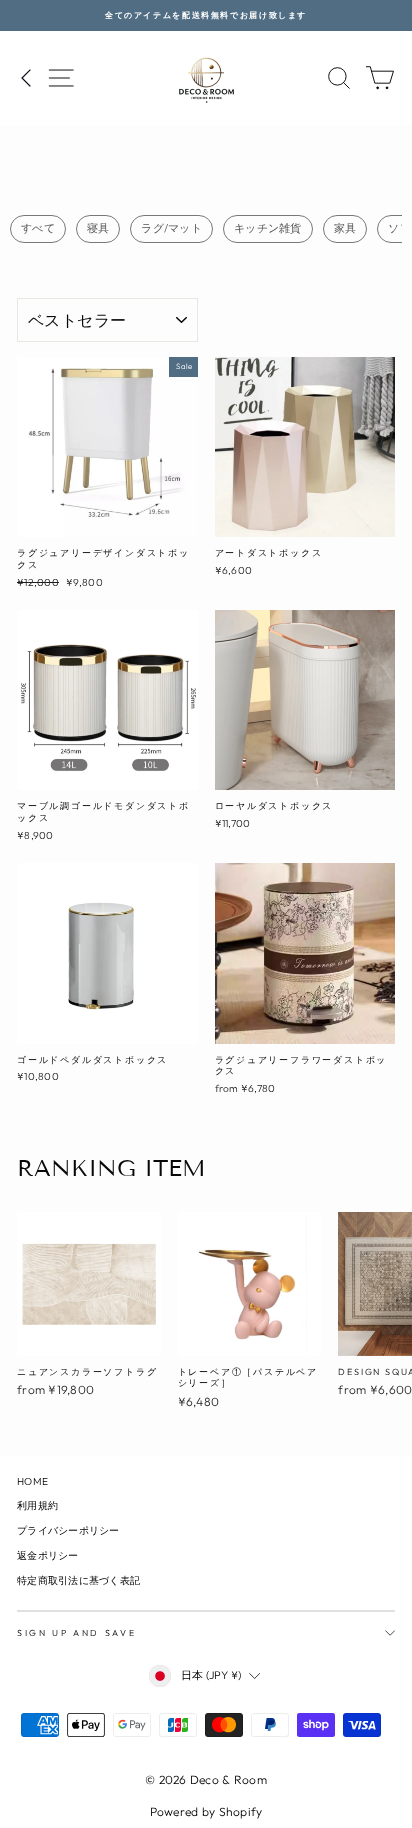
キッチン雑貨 (268, 228)
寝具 (98, 228)
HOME (32, 1481)
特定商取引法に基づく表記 (78, 1580)
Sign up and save (76, 1632)
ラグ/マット (171, 228)
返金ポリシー (48, 1555)
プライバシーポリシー (68, 1530)
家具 (345, 228)
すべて (38, 228)
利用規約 (37, 1505)
